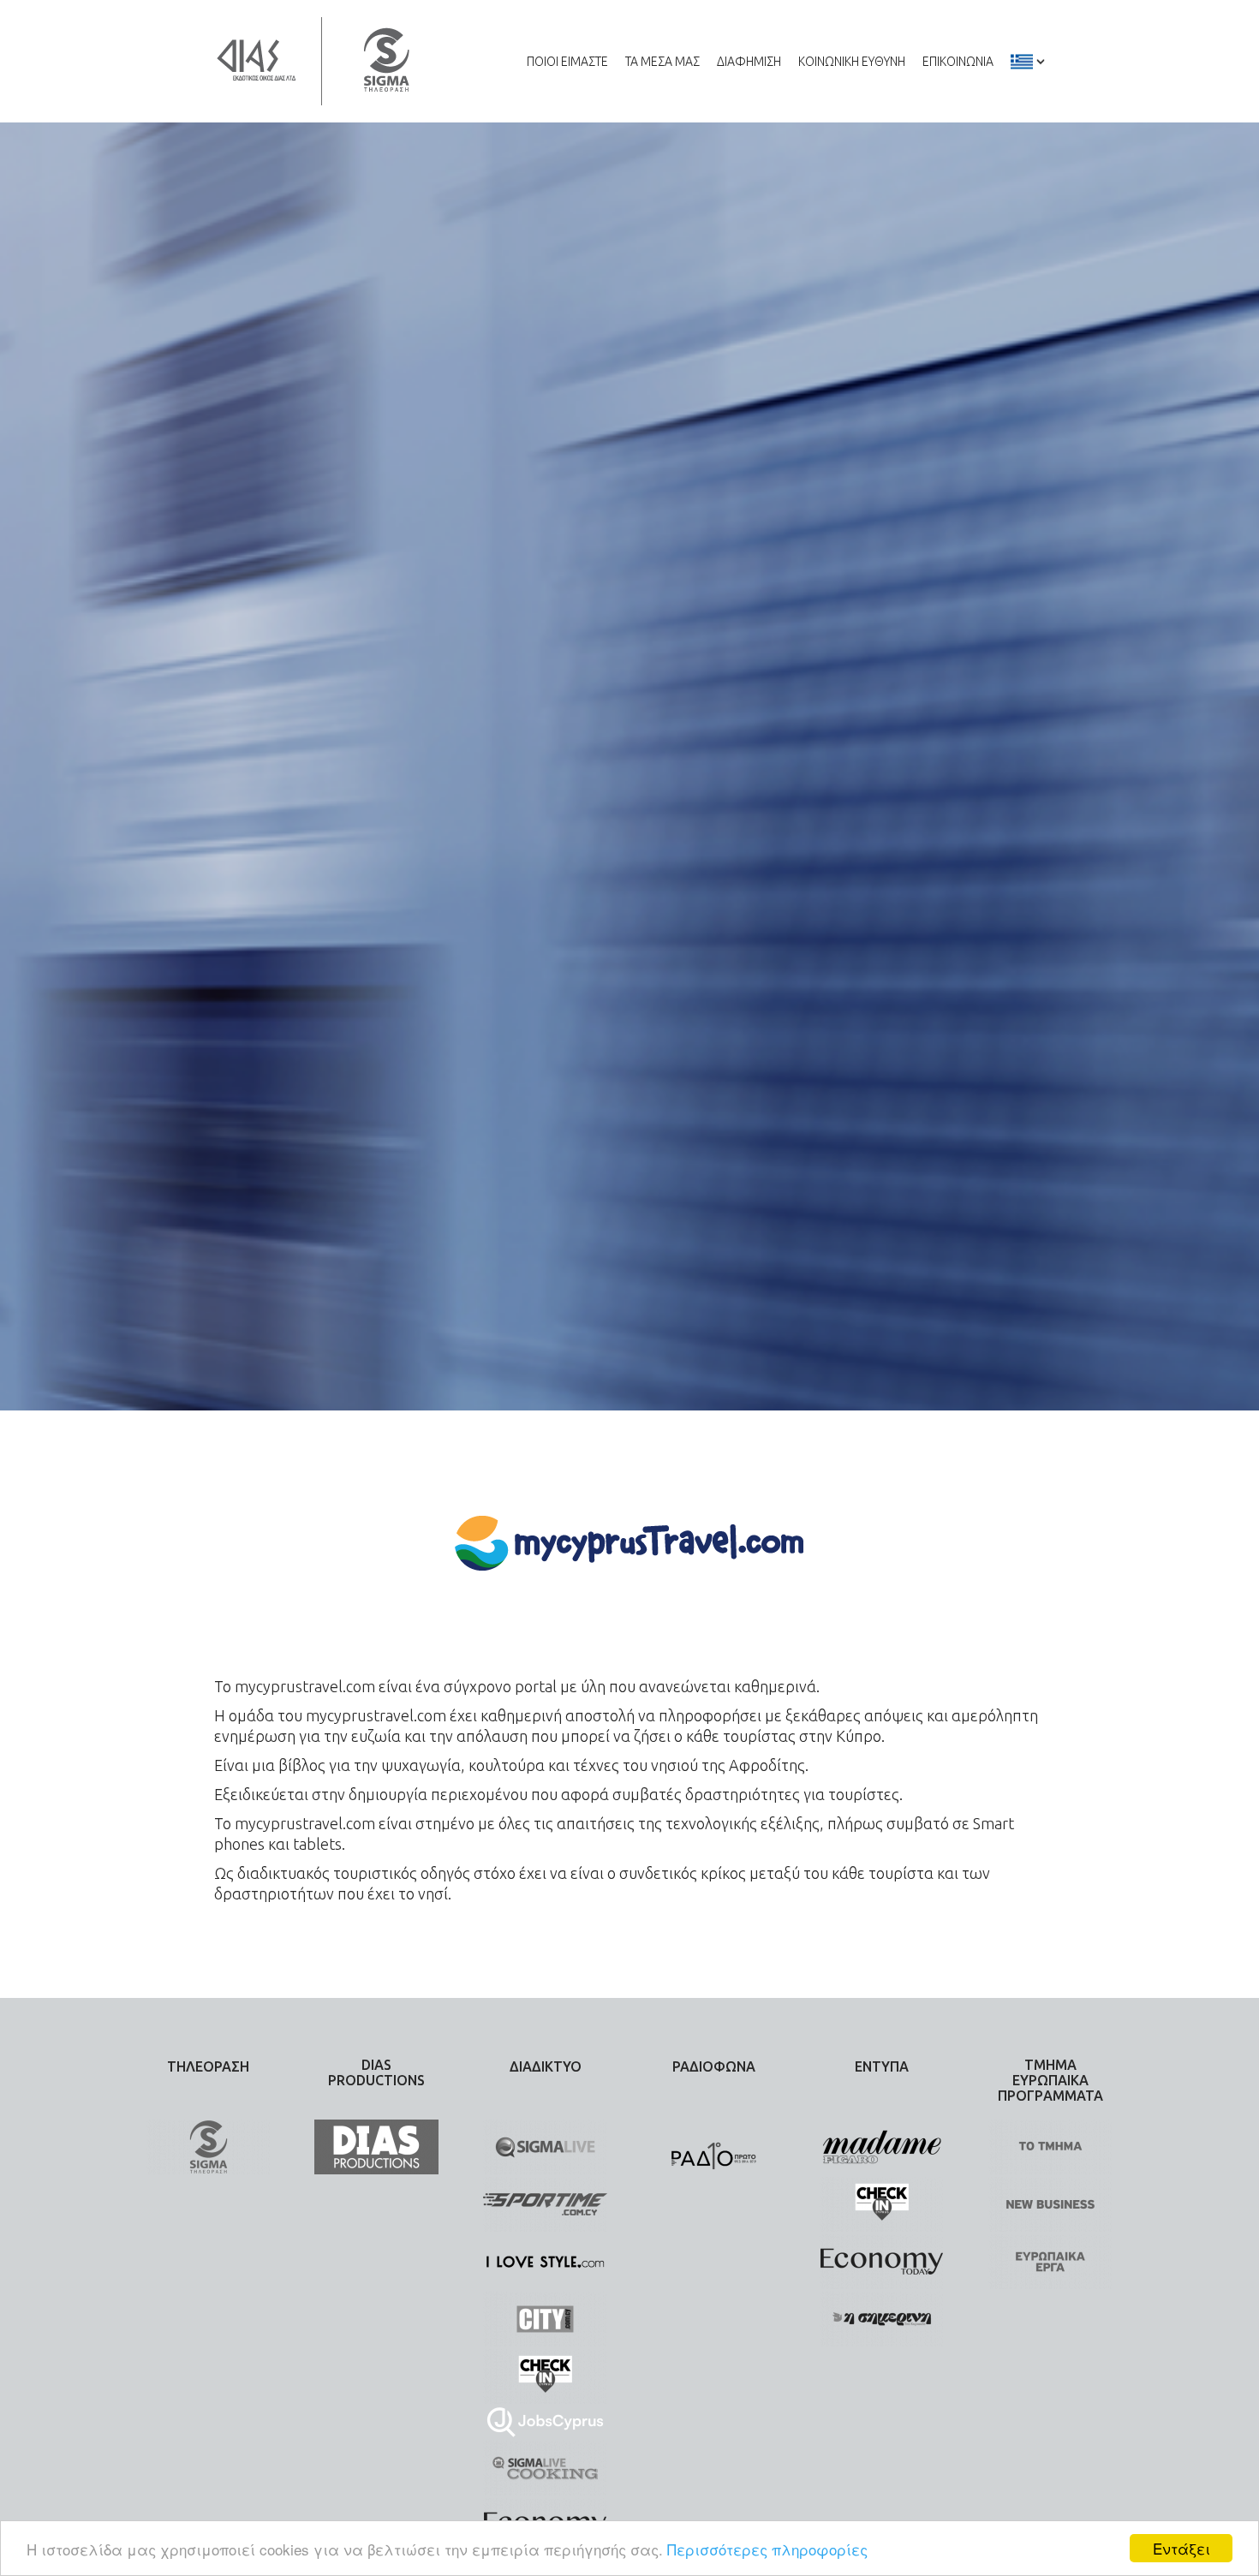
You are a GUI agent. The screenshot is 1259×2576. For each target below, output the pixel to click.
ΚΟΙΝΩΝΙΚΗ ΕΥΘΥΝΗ (852, 62)
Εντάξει (1181, 2548)
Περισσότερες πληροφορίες (767, 2549)
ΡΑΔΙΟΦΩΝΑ (714, 2066)
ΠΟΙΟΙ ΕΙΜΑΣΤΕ (567, 62)
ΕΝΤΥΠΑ (882, 2066)
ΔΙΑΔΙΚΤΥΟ (546, 2066)
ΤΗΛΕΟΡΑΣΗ (208, 2066)
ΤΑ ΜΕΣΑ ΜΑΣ (662, 62)
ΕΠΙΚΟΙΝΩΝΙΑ (958, 62)
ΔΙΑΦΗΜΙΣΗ (749, 62)
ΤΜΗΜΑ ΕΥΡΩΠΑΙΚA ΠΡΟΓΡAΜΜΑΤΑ (1050, 2080)
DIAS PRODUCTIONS (376, 2072)
